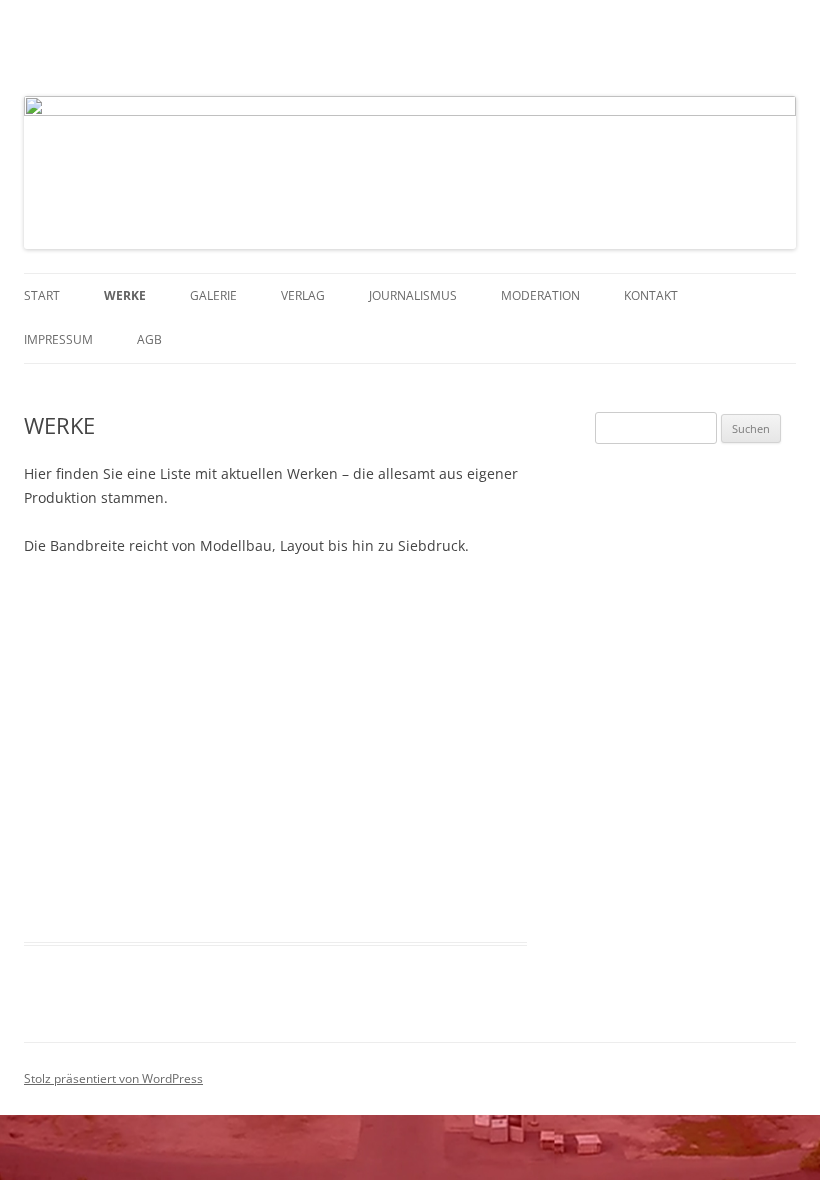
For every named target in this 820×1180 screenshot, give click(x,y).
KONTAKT (651, 295)
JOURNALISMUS (413, 295)
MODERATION (540, 295)
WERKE (125, 295)
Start (42, 295)
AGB (149, 339)
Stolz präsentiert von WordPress (113, 1078)
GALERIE (213, 295)
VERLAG (303, 295)
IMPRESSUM (58, 339)
